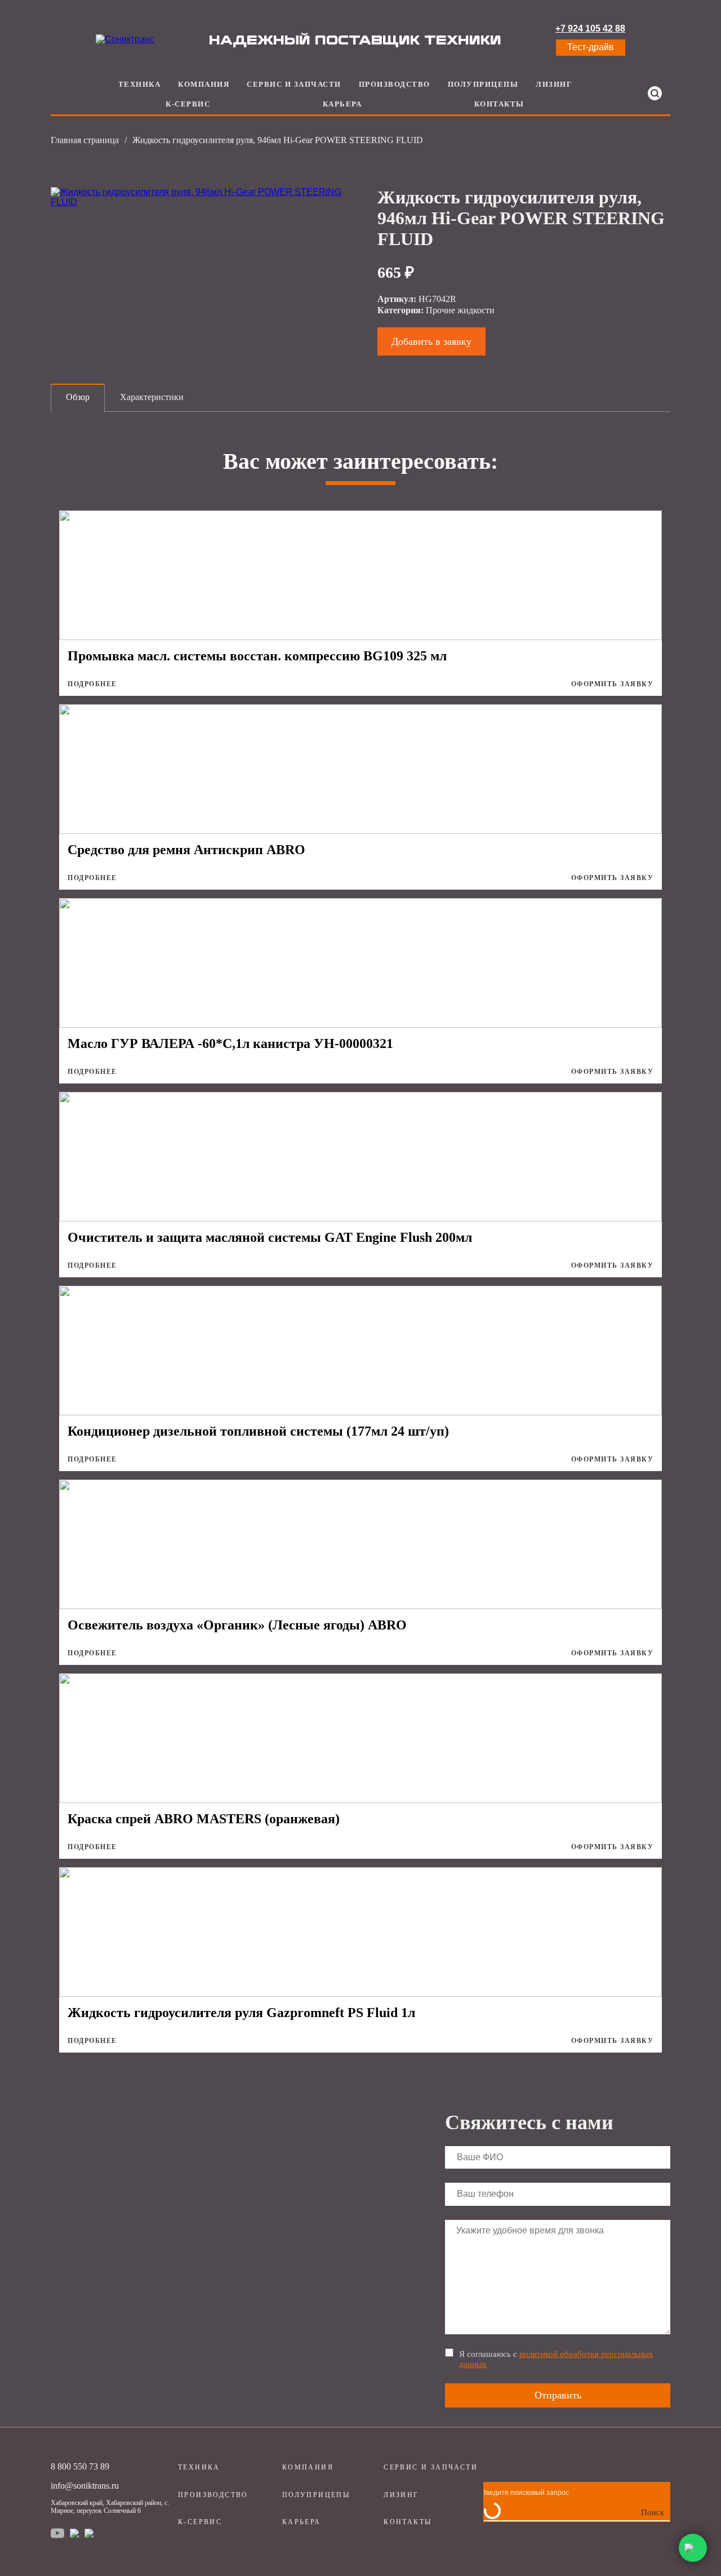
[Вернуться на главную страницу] (125, 39)
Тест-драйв (591, 47)
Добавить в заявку (431, 341)
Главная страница (85, 140)
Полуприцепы (483, 84)
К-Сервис (188, 104)
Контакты (499, 104)
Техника (140, 84)
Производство (395, 84)
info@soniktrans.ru (85, 2486)
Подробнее (92, 684)
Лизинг (554, 84)
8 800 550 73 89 (80, 2466)
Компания (204, 84)
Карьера (342, 104)
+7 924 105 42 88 (590, 28)
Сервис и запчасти (294, 84)
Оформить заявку (613, 684)
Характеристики (152, 397)
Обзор (78, 397)
